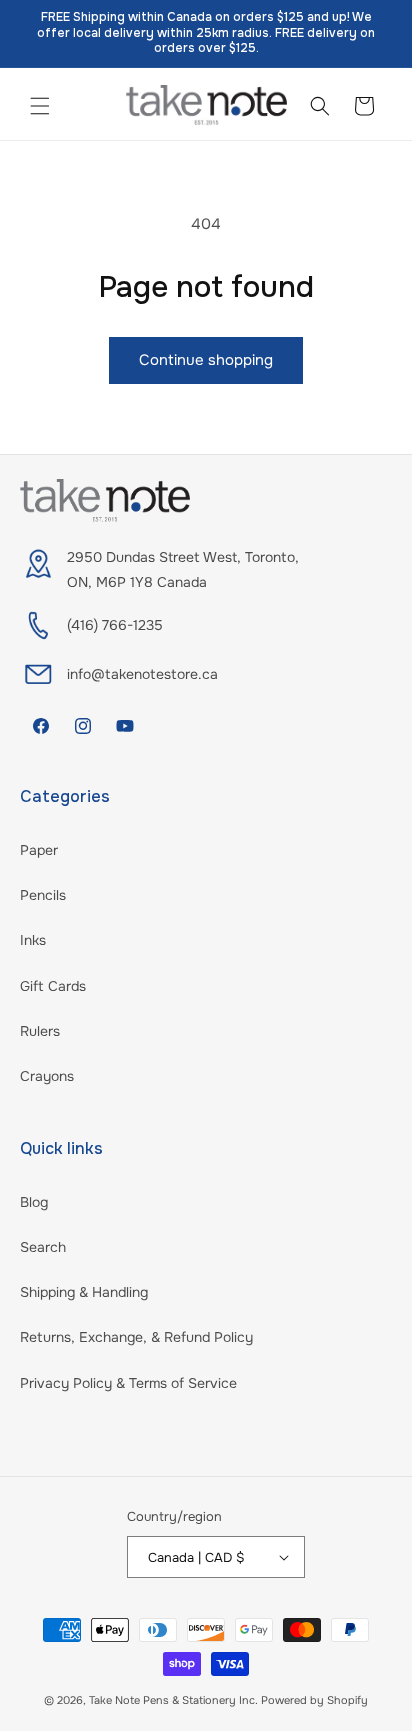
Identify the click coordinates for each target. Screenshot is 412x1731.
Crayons (47, 1076)
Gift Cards (53, 986)
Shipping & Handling (84, 1292)
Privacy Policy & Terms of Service (128, 1383)
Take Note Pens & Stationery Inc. (173, 1700)
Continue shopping (206, 360)
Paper (39, 850)
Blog (34, 1202)
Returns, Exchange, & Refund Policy (136, 1337)
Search (43, 1247)
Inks (33, 940)
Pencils (43, 895)
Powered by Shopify (314, 1700)
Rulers (40, 1031)
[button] (40, 106)
